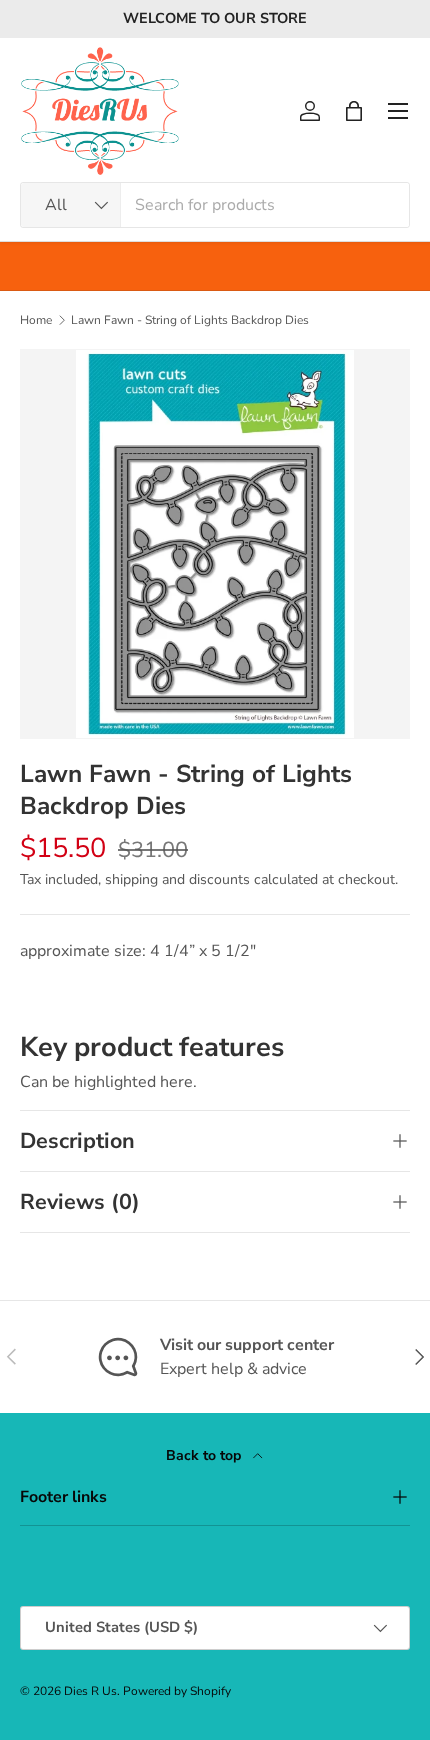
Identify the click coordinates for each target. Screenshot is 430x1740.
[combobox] (215, 205)
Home (36, 320)
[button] (354, 111)
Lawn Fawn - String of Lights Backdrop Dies (190, 320)
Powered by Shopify (177, 1691)
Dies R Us (90, 1691)
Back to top (205, 1455)
